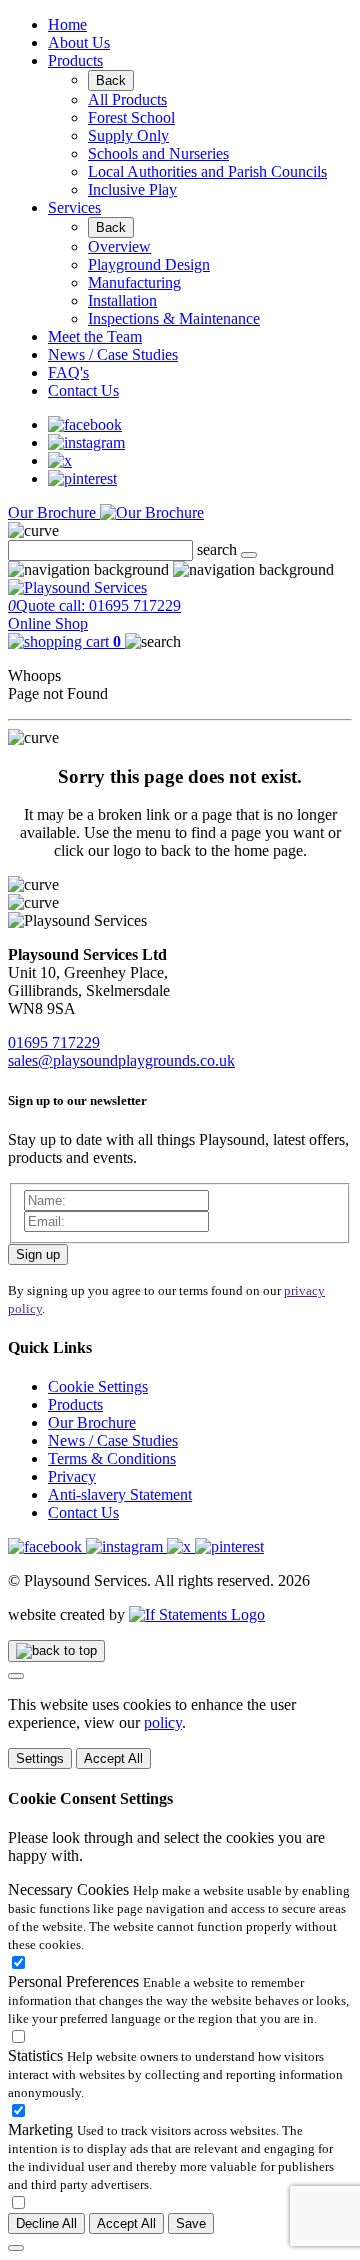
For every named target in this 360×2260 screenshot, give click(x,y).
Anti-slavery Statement (120, 1494)
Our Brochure (92, 1422)
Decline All (46, 2223)
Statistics (35, 2055)
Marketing (40, 2129)
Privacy (72, 1476)
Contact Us (83, 1512)
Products (75, 1404)
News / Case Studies (113, 1440)
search (217, 549)
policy (163, 1722)
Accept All (113, 1758)
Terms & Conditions (112, 1458)
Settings (40, 1758)
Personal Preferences (73, 1981)
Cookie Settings (98, 1386)
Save (191, 2223)
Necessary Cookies (68, 1889)
